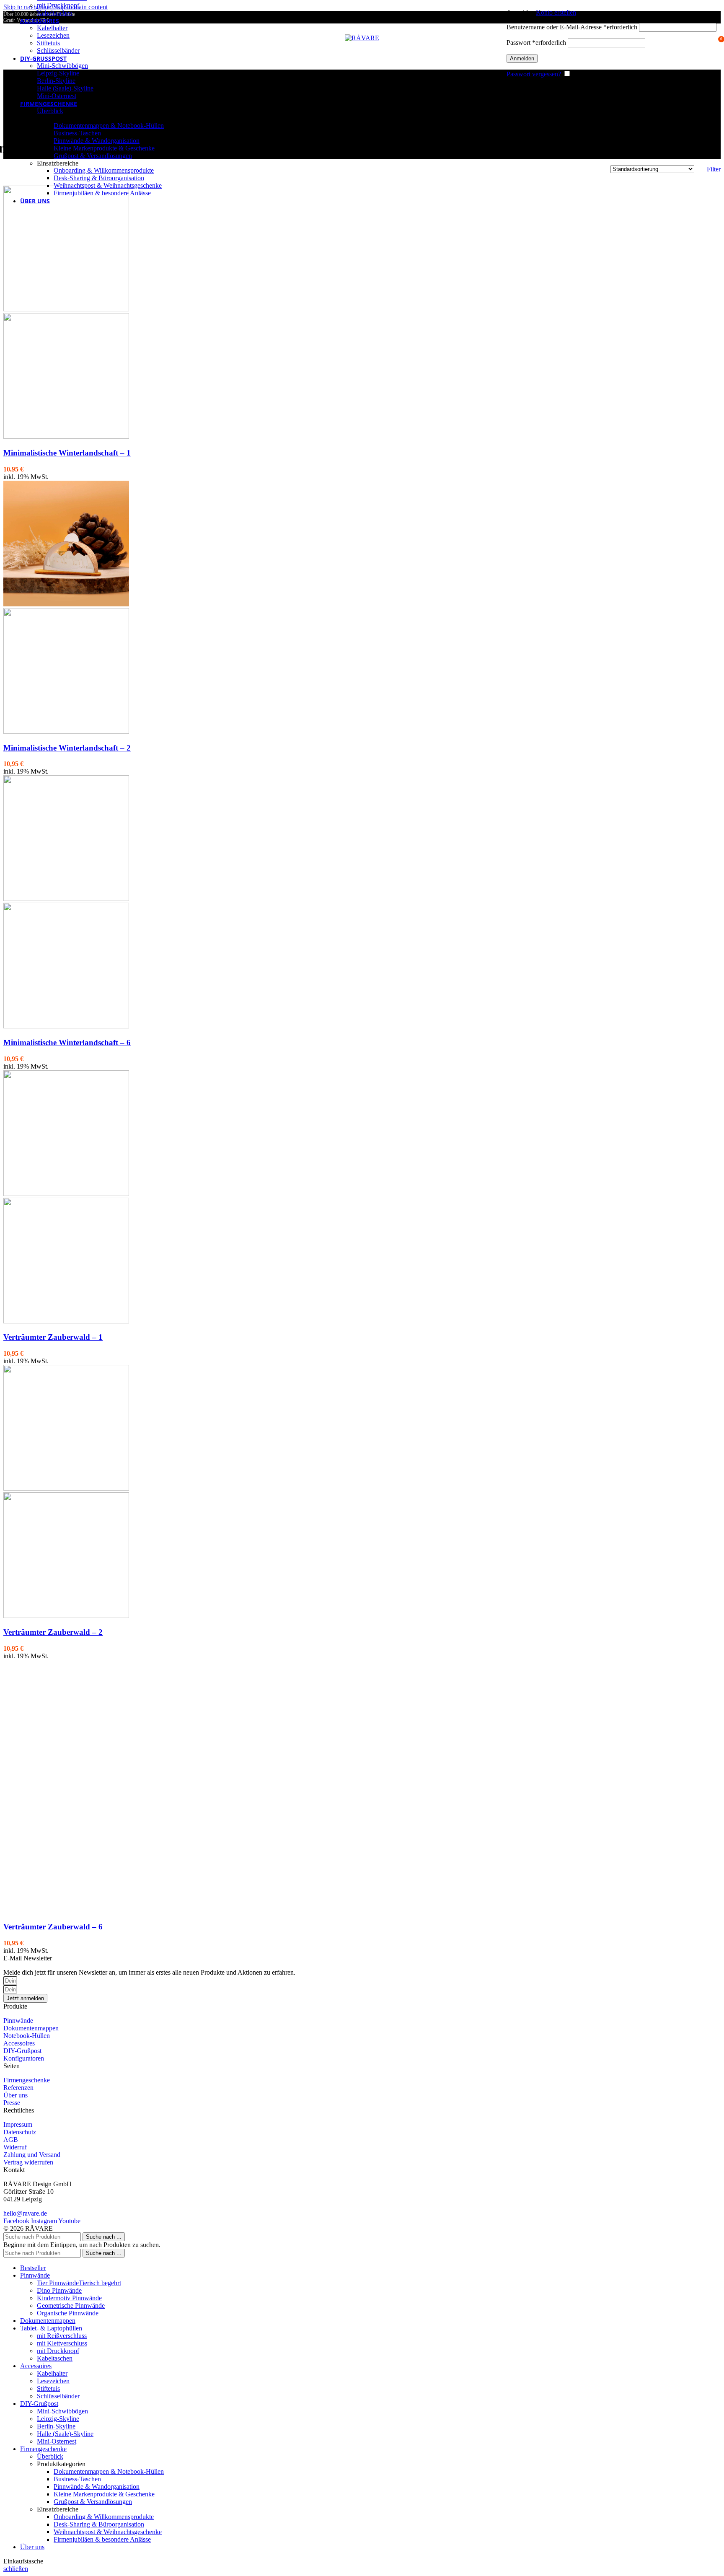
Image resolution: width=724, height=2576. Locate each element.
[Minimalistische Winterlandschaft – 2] (66, 604)
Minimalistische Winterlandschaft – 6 (67, 1042)
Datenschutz (20, 2132)
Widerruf (15, 2147)
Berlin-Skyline (56, 81)
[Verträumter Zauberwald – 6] (66, 1783)
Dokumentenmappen (31, 2028)
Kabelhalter (52, 28)
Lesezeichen (53, 35)
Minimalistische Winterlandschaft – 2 (67, 748)
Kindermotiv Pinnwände (69, 2298)
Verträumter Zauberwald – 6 (53, 1927)
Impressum (18, 2124)
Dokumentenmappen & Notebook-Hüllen (109, 126)
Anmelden (522, 58)
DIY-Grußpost (22, 2051)
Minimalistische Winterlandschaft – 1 (67, 453)
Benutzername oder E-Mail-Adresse (572, 27)
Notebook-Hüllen (27, 2036)
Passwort (536, 43)
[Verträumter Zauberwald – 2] (66, 1488)
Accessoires (19, 2043)
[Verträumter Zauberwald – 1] (66, 1194)
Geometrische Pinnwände (71, 2305)
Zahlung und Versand (32, 2155)
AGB (11, 2140)
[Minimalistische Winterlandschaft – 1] (66, 309)
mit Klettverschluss (62, 2343)
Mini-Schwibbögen (62, 66)
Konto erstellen (556, 12)
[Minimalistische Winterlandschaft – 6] (66, 899)
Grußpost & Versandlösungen (93, 156)
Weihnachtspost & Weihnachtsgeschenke (108, 185)
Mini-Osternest (57, 96)
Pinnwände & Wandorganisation (97, 141)
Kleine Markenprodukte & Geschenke (104, 148)
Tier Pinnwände (79, 2283)
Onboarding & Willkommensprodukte (104, 170)
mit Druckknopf (58, 5)
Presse (12, 2103)
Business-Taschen (77, 133)
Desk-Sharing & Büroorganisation (99, 178)
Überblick (50, 111)
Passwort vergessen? (534, 74)
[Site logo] (362, 38)
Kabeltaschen (55, 13)
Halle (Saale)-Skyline (65, 88)
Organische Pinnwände (68, 2313)
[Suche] (502, 38)
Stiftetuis (48, 43)
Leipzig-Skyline (58, 73)
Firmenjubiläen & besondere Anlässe (102, 193)
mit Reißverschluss (62, 2336)
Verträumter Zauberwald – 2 (53, 1632)
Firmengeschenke (27, 2080)
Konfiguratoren (24, 2058)
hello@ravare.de (25, 2213)
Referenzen (18, 2088)
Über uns (16, 2095)
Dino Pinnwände (59, 2290)
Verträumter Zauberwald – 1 (53, 1337)
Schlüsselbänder (58, 50)
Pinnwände (18, 2021)
